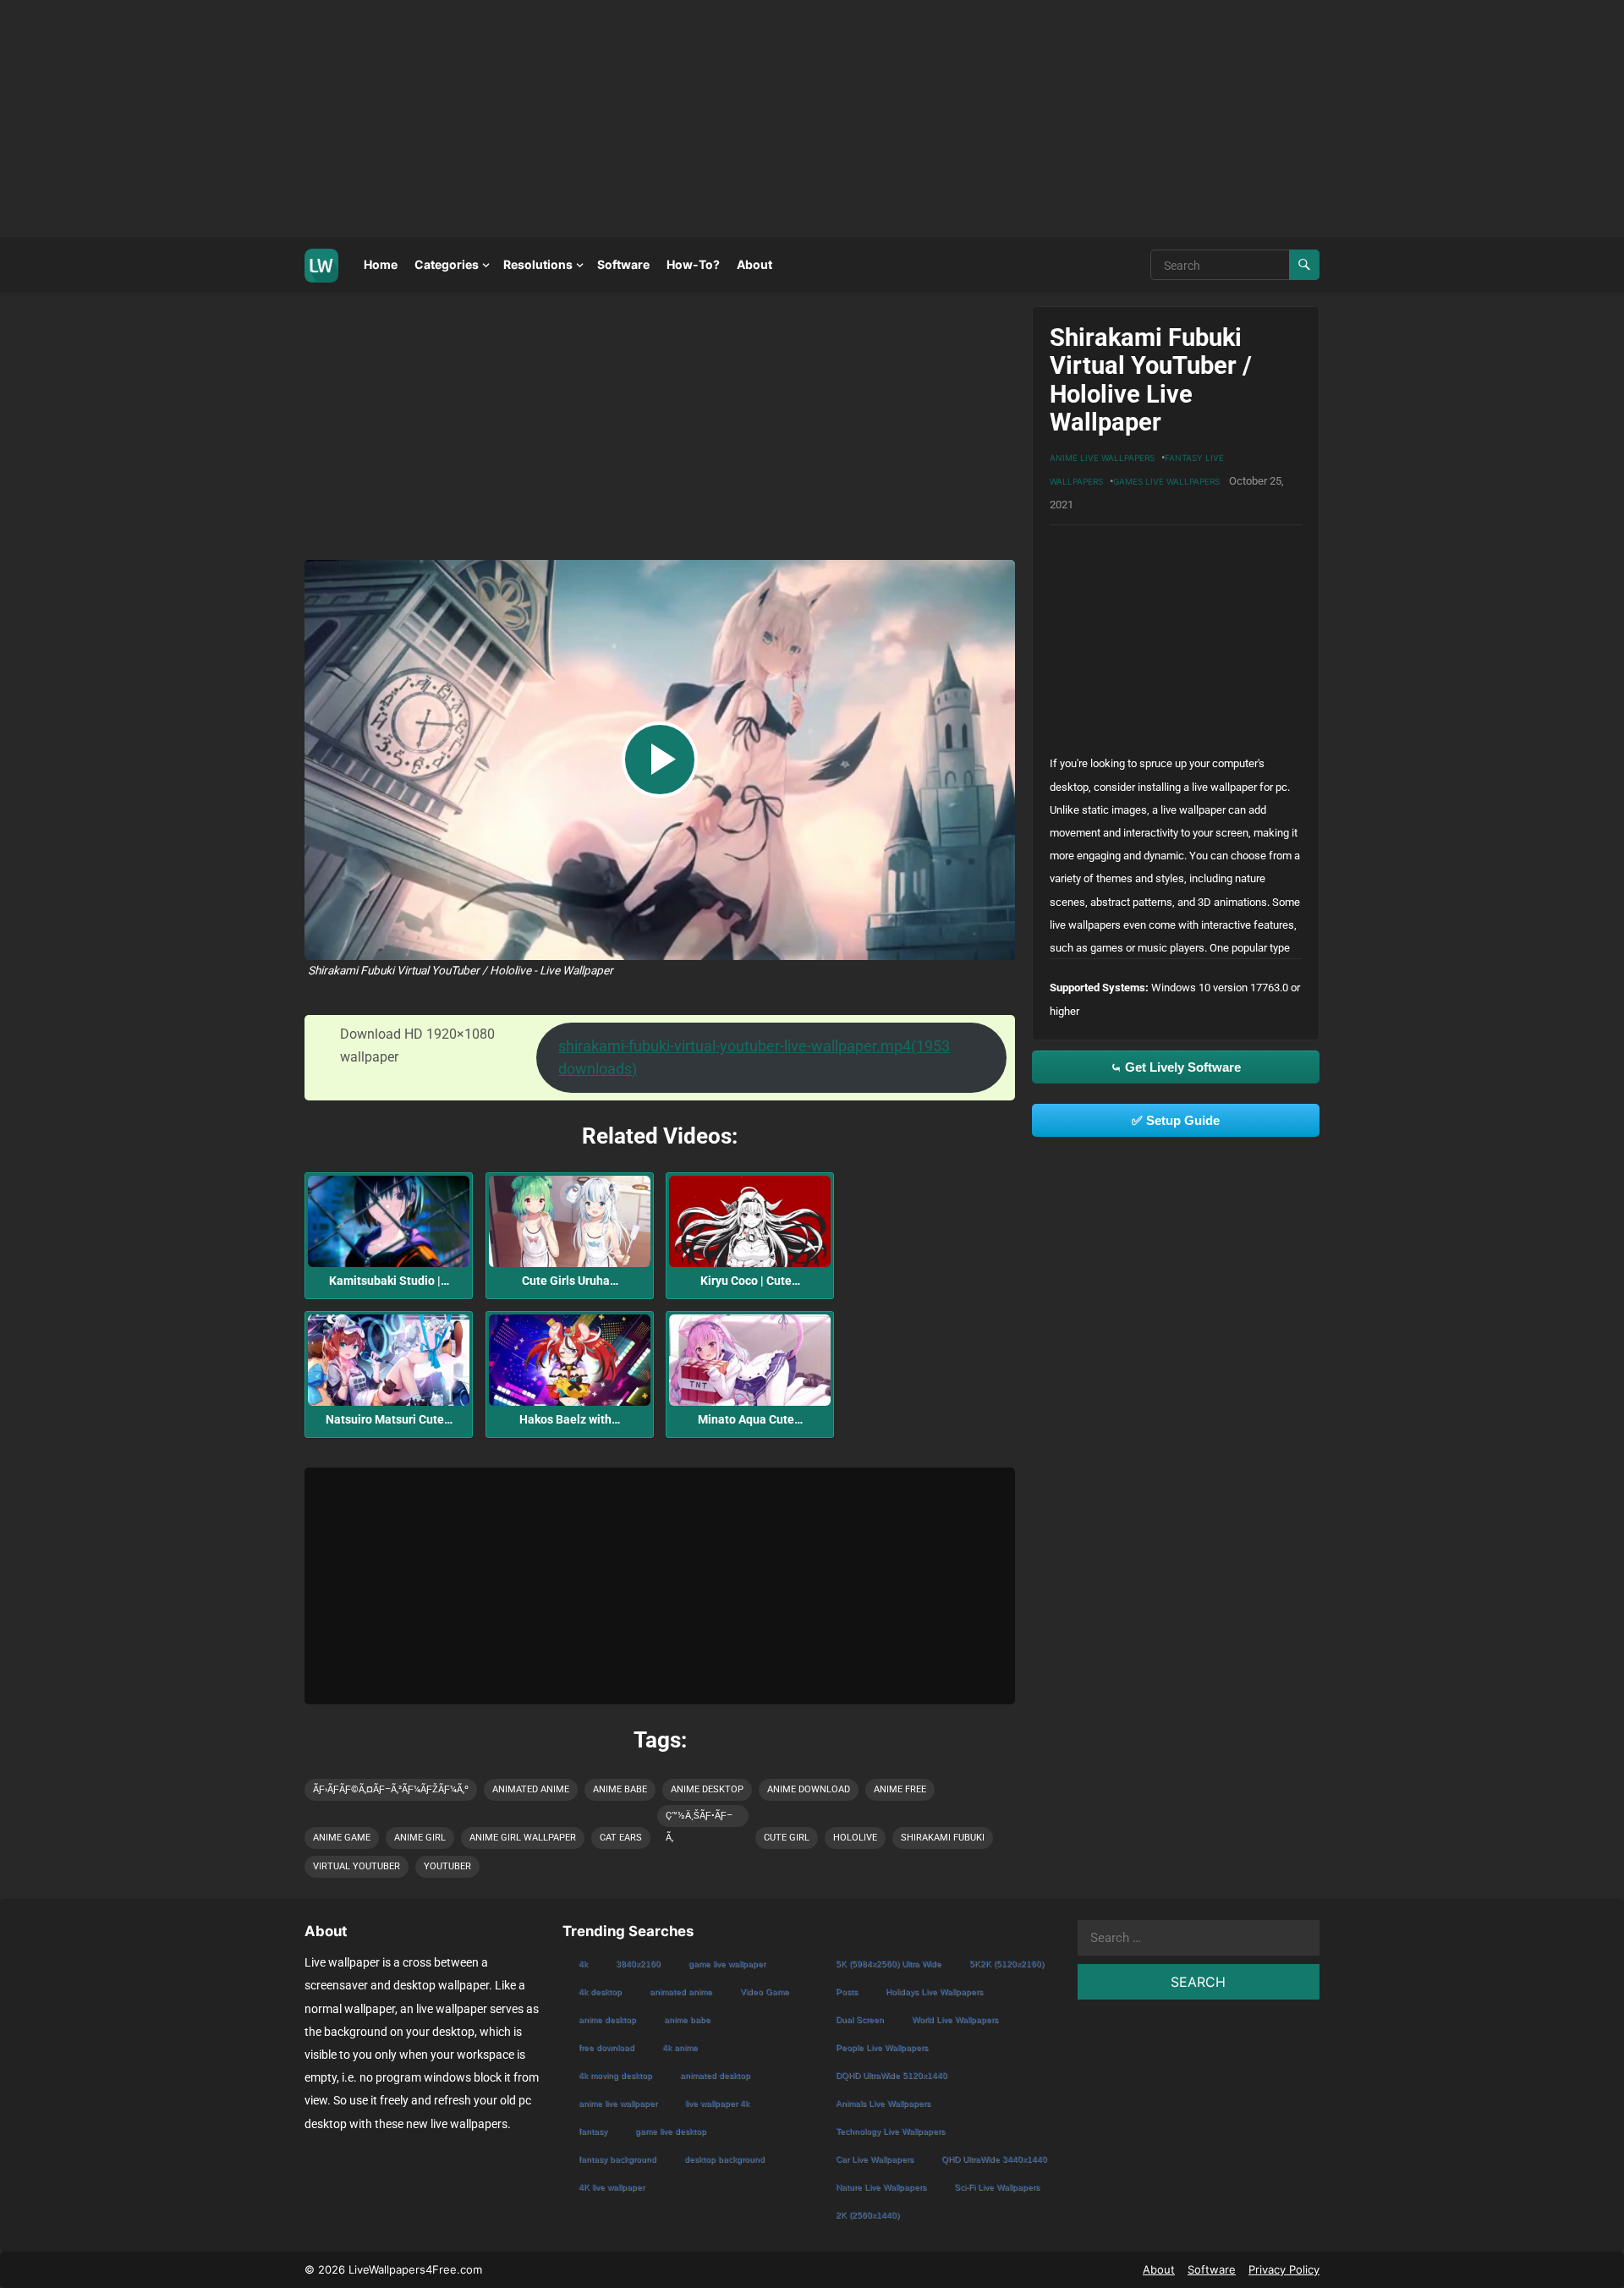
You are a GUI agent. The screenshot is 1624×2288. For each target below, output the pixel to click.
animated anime (531, 1789)
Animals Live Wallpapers (883, 2103)
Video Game (765, 1992)
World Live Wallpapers (955, 2019)
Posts (847, 1992)
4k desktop (600, 1992)
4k (583, 1964)
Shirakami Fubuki (943, 1838)
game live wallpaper (727, 1964)
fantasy (593, 2131)
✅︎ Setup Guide (1176, 1120)
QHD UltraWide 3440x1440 (994, 2159)
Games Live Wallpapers (1166, 481)
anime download (809, 1789)
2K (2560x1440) (867, 2215)
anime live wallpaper (618, 2103)
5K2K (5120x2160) (1007, 1964)
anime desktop (707, 1789)
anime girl (420, 1838)
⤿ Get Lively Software (1176, 1067)
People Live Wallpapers (882, 2047)
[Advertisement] (507, 118)
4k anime (680, 2047)
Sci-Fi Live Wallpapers (997, 2187)
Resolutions (538, 264)
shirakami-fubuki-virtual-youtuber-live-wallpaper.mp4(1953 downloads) (754, 1057)
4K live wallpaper (612, 2187)
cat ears (621, 1838)
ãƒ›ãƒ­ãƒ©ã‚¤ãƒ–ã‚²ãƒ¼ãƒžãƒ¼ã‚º (391, 1789)
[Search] (1304, 265)
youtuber (447, 1866)
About (754, 264)
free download (606, 2047)
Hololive (855, 1838)
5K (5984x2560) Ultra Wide (889, 1964)
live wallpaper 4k (717, 2103)
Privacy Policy (1284, 2269)
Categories (447, 264)
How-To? (693, 264)
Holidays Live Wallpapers (934, 1992)
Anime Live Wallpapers (1102, 458)
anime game (342, 1838)
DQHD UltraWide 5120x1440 (892, 2075)
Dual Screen (860, 2019)
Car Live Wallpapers (875, 2159)
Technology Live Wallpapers (890, 2131)
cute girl (787, 1838)
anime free (900, 1789)
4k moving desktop (615, 2075)
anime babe (620, 1789)
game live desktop (671, 2131)
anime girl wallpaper (523, 1838)
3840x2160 (638, 1964)
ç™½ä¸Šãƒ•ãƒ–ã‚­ (699, 1819)
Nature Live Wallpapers (881, 2187)
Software (623, 264)
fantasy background (617, 2159)
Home (381, 264)
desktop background (724, 2159)
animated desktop (715, 2075)
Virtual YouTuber (357, 1866)
